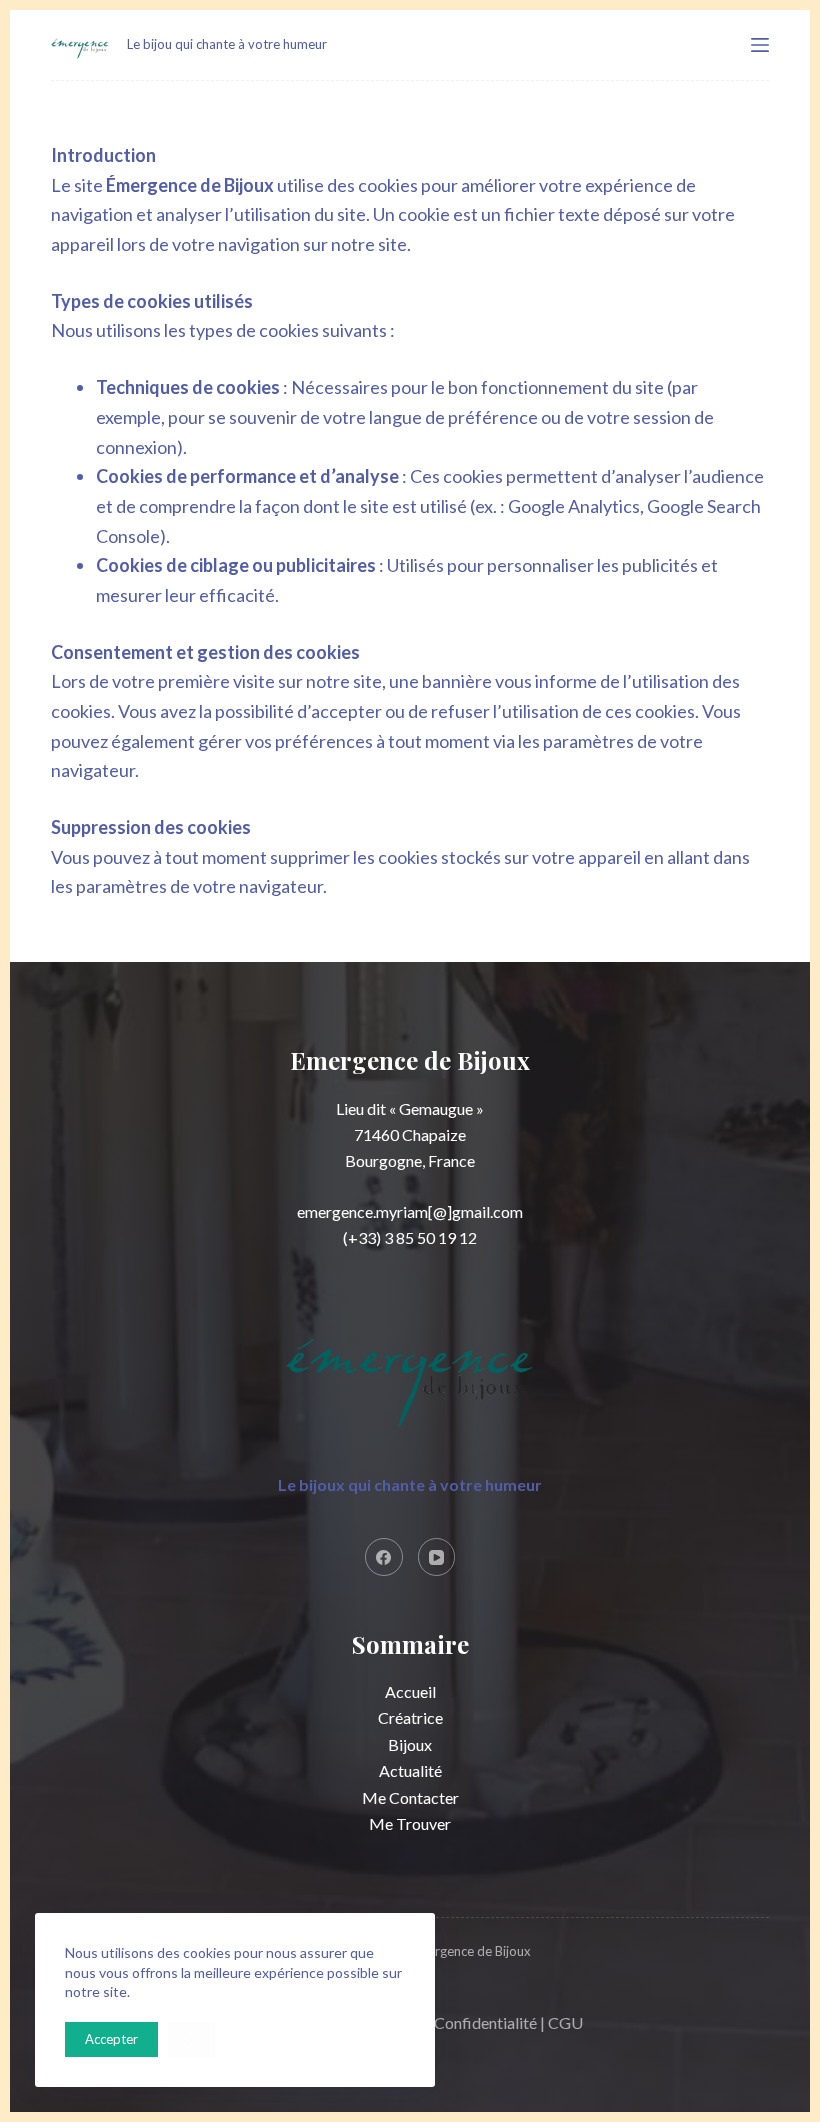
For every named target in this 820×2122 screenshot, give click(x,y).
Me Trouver (410, 1823)
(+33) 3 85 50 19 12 (410, 1237)
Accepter (111, 2039)
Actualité (410, 1770)
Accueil (410, 1691)
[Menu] (760, 45)
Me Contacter (410, 1797)
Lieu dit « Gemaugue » (410, 1108)
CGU (565, 2022)
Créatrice (410, 1717)
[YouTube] (437, 1557)
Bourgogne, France (410, 1160)
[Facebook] (384, 1557)
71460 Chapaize (410, 1134)
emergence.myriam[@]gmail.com (410, 1211)
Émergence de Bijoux (470, 1951)
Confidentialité (485, 2022)
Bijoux (410, 1744)
